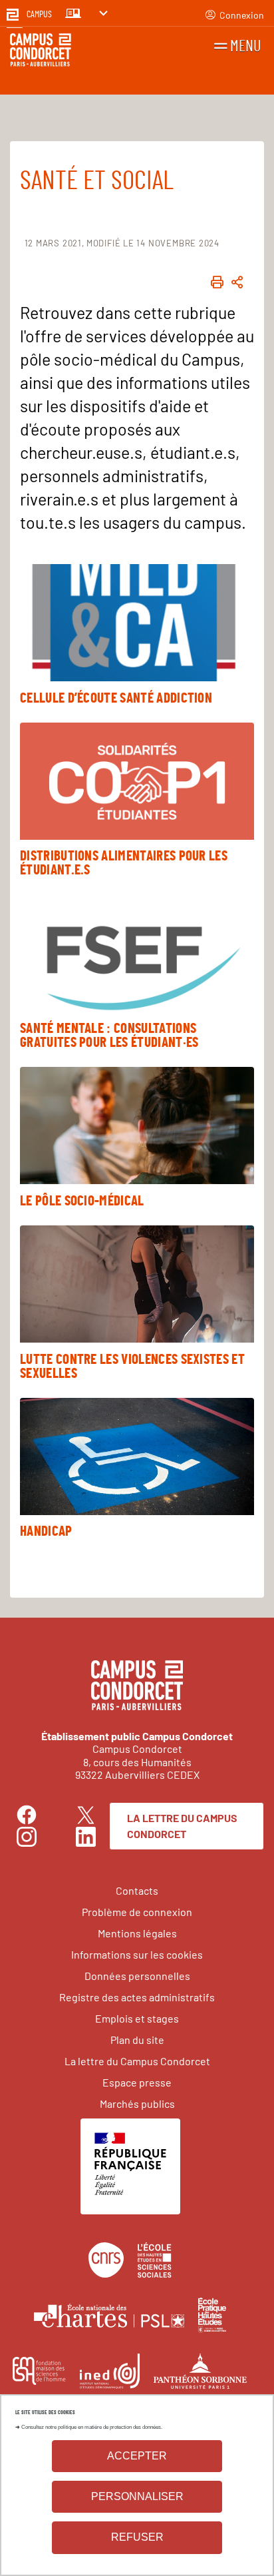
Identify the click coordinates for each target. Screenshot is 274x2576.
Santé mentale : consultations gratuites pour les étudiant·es (109, 1036)
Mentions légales (137, 1933)
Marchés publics (137, 2103)
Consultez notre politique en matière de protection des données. (92, 2427)
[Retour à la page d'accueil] (41, 52)
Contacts (137, 1890)
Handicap (46, 1531)
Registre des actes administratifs (137, 1997)
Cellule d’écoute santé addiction (116, 698)
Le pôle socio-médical (82, 1201)
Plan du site (137, 2040)
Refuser (137, 2537)
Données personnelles (137, 1976)
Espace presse (137, 2082)
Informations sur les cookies (137, 1954)
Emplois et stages (137, 2018)
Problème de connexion (137, 1912)
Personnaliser (137, 2496)
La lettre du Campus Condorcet (182, 1826)
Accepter (137, 2456)
